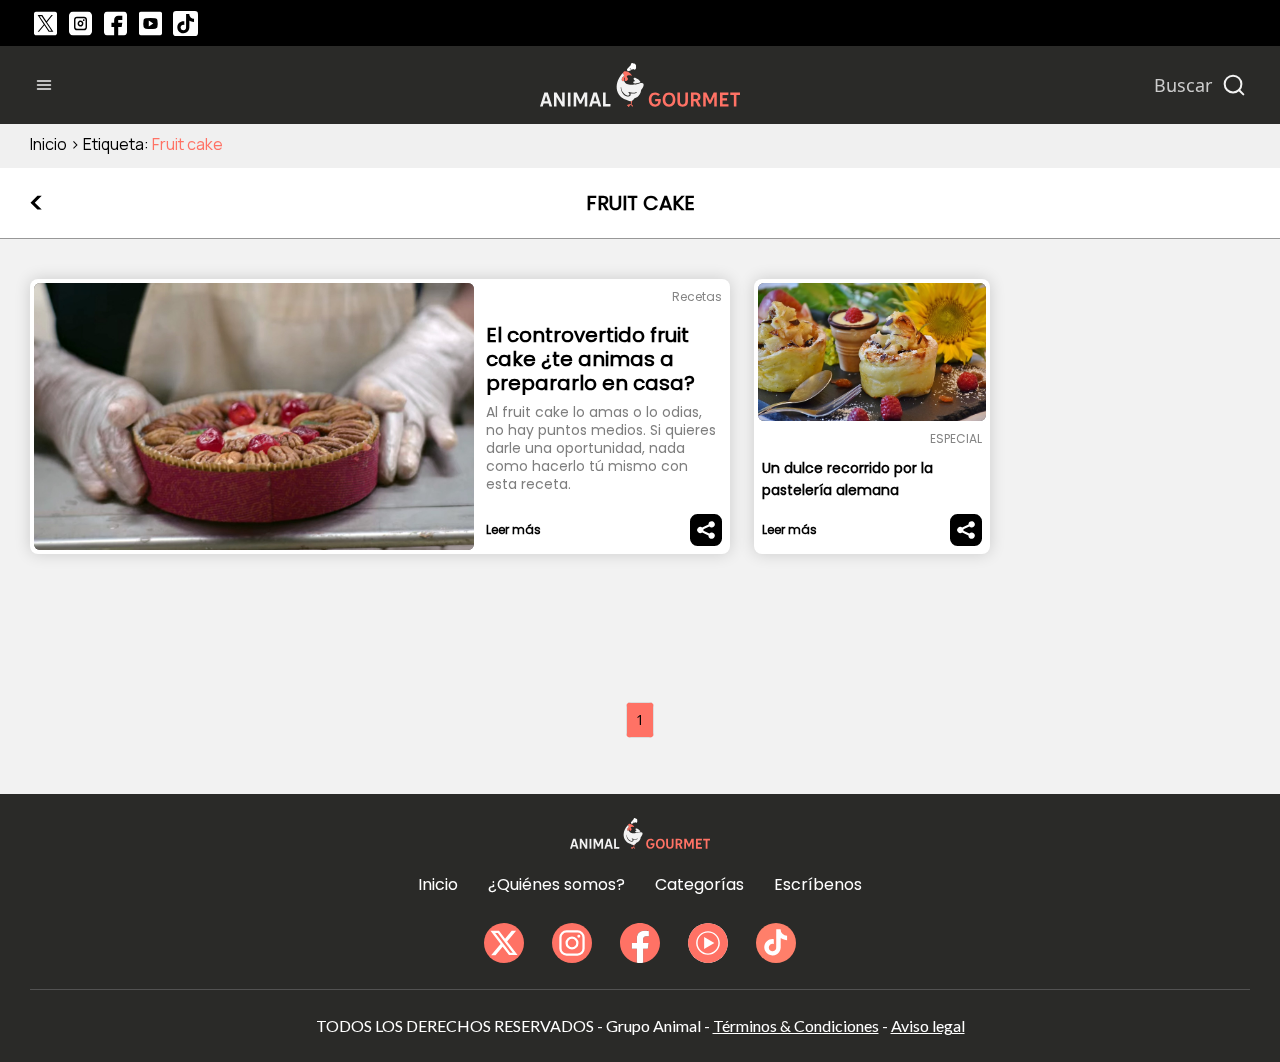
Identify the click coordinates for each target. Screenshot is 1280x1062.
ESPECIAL (956, 438)
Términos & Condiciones (796, 1025)
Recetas (697, 296)
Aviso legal (928, 1025)
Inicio (48, 144)
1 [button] (640, 719)
